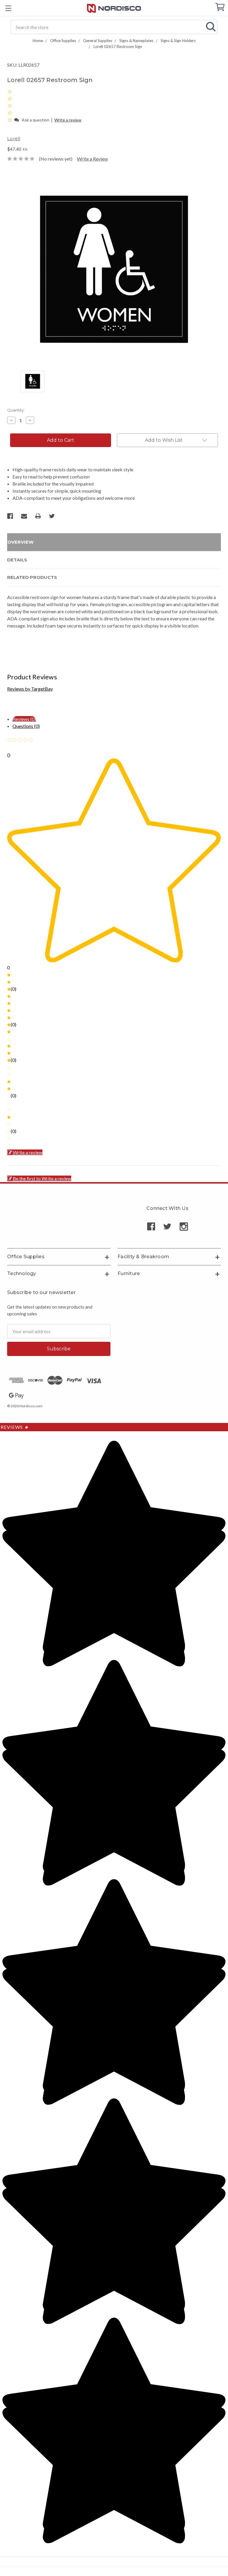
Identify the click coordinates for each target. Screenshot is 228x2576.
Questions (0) (26, 726)
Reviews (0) (24, 719)
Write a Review (92, 159)
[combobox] (114, 27)
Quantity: (16, 410)
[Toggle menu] (8, 8)
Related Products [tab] (32, 577)
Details (17, 560)
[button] (10, 120)
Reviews (15, 1427)
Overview (20, 542)
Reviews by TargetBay (30, 689)
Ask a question (35, 120)
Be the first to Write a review (42, 1178)
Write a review (68, 120)
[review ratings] (10, 105)
